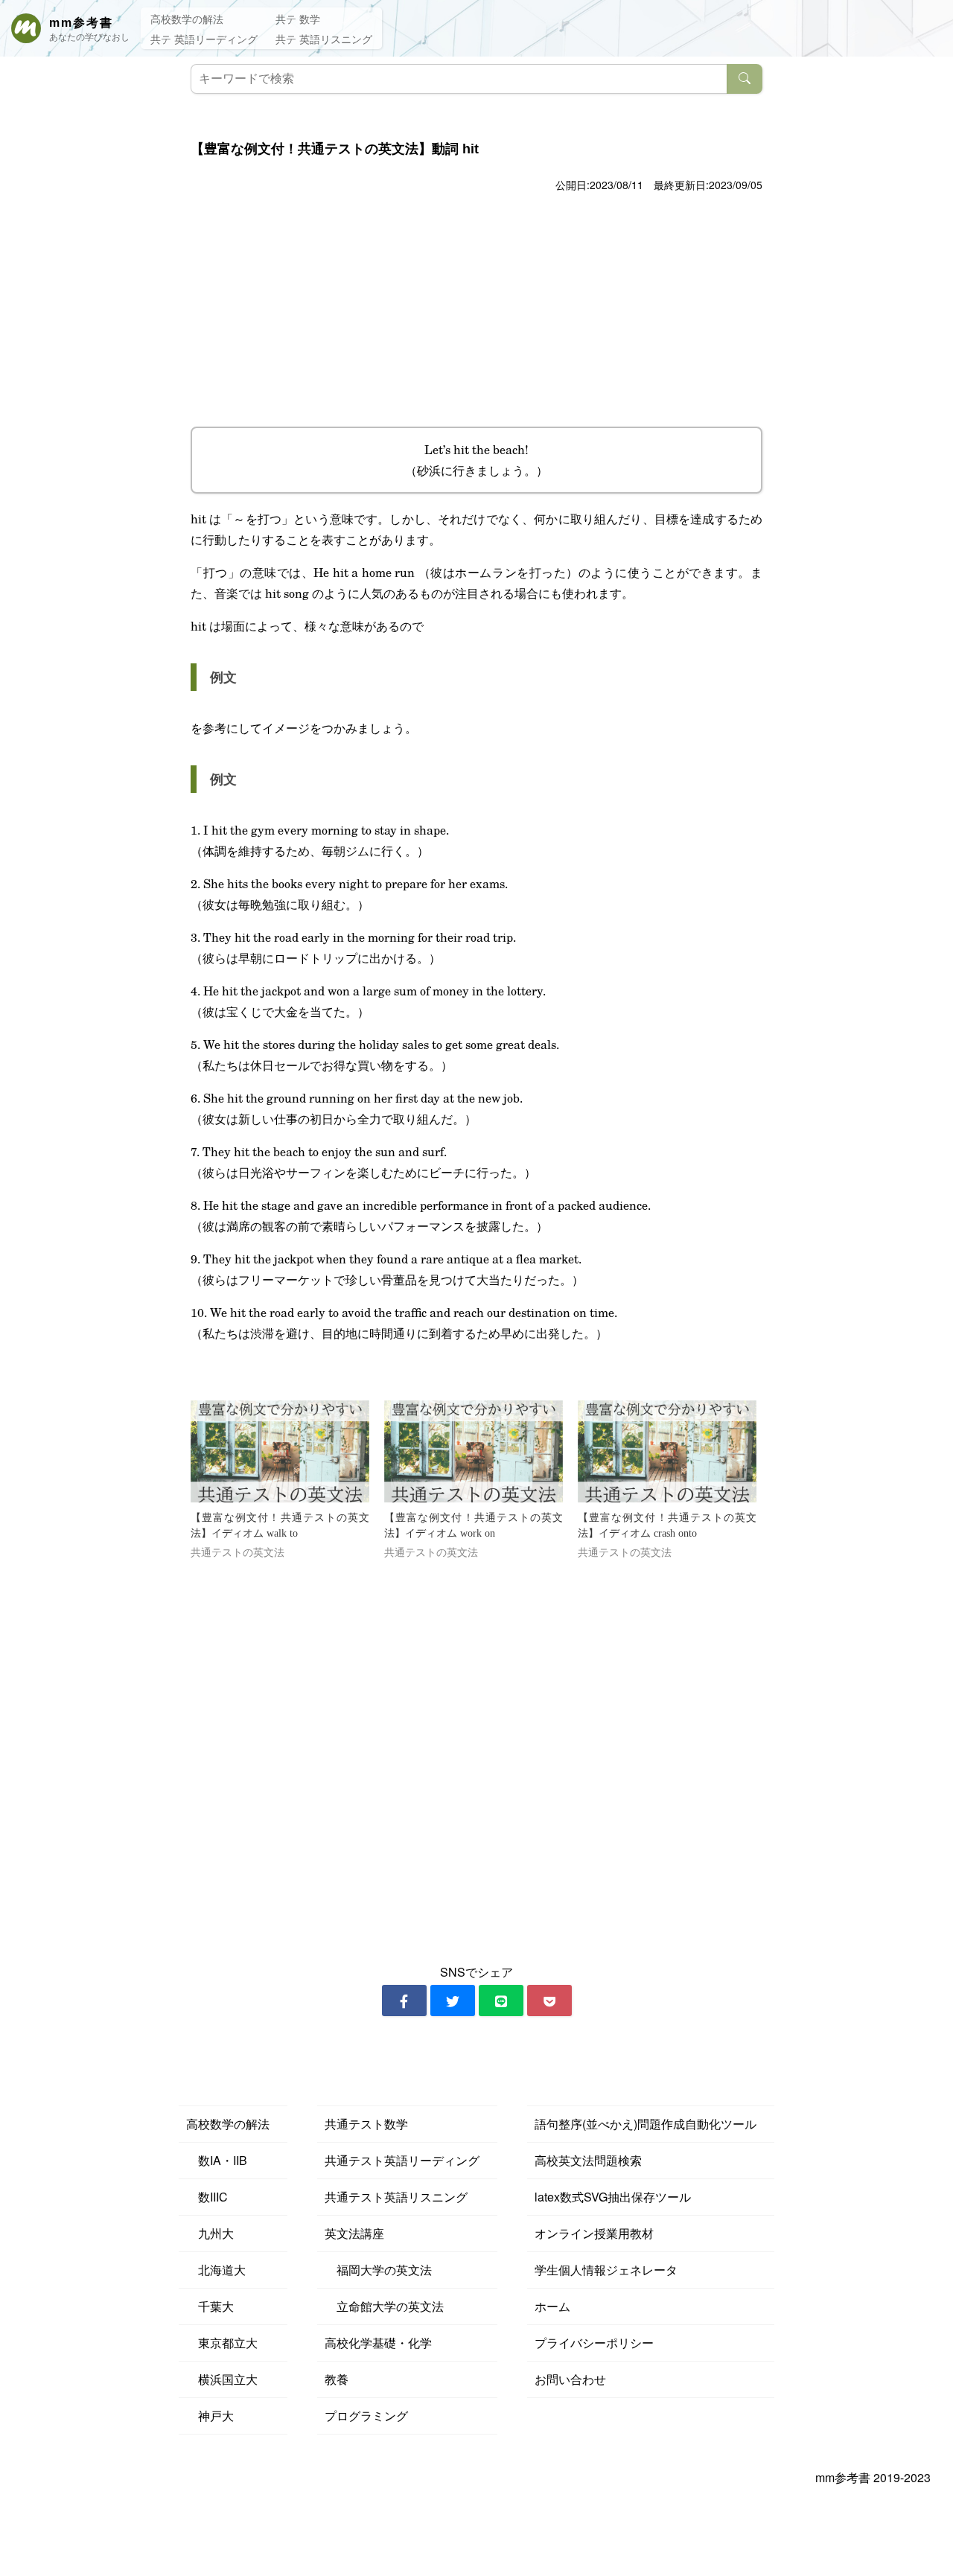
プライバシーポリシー (594, 2343)
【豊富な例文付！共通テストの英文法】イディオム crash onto (667, 1525)
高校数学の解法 (187, 19)
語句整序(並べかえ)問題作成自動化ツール (646, 2124)
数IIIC (207, 2197)
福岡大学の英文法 (378, 2270)
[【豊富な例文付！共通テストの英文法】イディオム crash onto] (667, 1451)
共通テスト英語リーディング (402, 2160)
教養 (337, 2379)
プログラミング (366, 2416)
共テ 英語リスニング (324, 39)
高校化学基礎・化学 (378, 2343)
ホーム (552, 2306)
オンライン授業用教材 (594, 2233)
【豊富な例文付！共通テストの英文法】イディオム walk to (280, 1525)
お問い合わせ (570, 2379)
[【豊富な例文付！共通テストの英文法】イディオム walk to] (280, 1451)
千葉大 (210, 2306)
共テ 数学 (298, 19)
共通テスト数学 (366, 2124)
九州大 (210, 2233)
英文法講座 (354, 2233)
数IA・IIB (217, 2160)
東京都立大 (222, 2343)
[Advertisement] (476, 307)
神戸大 (210, 2416)
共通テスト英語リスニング (396, 2197)
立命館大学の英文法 (384, 2306)
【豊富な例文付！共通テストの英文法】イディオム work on (474, 1525)
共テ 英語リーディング (204, 39)
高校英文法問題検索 (588, 2160)
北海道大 (216, 2270)
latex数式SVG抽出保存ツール (613, 2197)
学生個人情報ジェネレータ (606, 2270)
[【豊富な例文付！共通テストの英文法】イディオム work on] (474, 1451)
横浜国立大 (222, 2379)
